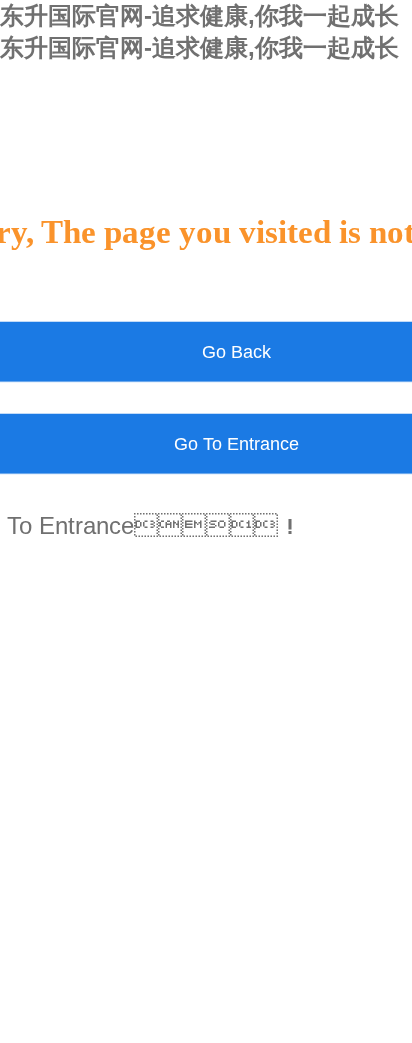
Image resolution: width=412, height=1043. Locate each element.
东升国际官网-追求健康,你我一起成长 (199, 15)
